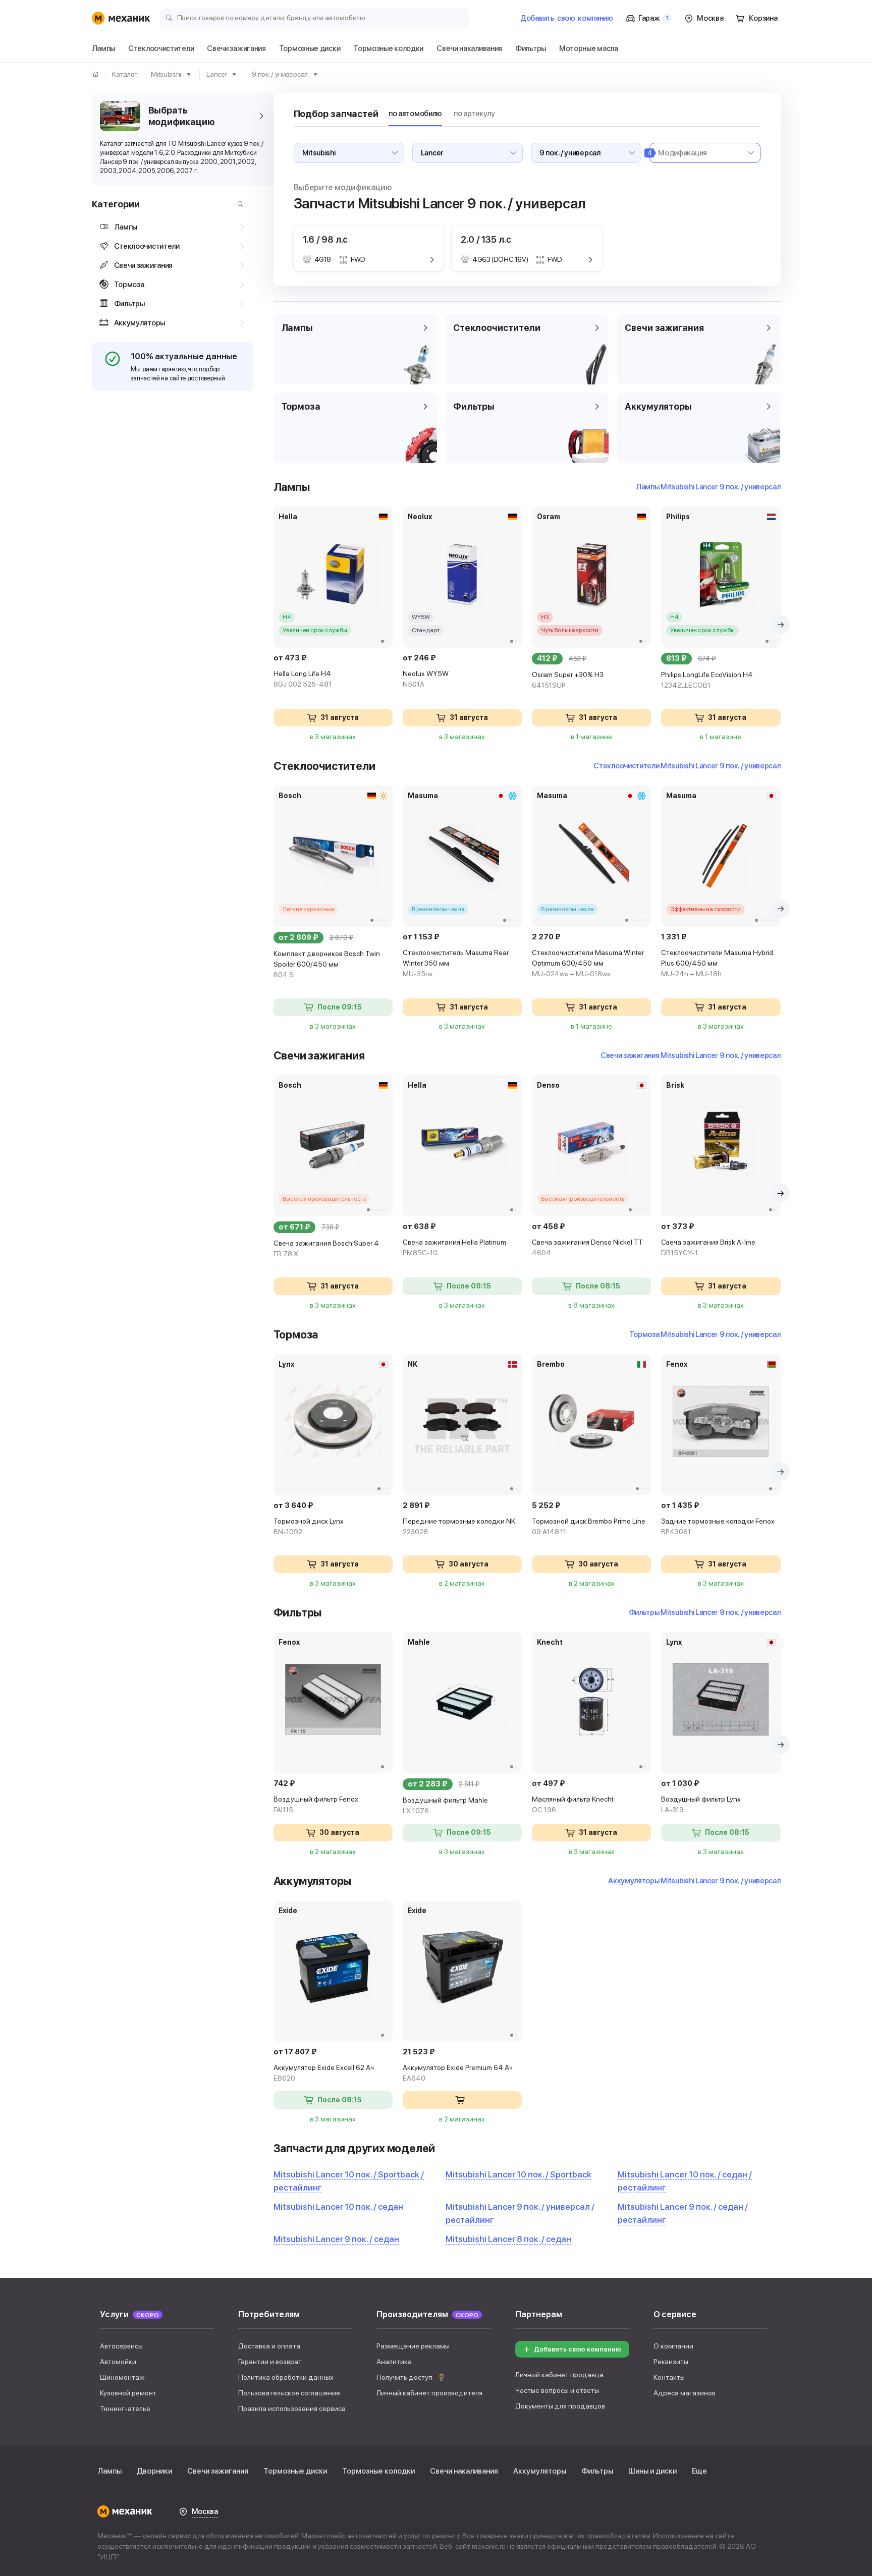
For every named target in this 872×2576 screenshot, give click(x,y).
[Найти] (238, 204)
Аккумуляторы (540, 2471)
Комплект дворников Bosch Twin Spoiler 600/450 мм (327, 964)
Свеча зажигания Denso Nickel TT (587, 1247)
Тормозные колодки (378, 2471)
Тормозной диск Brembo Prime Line (589, 1526)
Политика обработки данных (286, 2377)
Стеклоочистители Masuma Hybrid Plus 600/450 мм (717, 963)
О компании (673, 2346)
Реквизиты (671, 2362)
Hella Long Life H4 (303, 679)
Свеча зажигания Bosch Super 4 (326, 1248)
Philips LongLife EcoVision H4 (707, 680)
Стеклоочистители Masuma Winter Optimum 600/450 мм (588, 963)
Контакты (669, 2377)
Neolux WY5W (426, 679)
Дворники (154, 2471)
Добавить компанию (567, 18)
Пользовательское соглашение (289, 2393)
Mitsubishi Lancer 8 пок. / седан (508, 2239)
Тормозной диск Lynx (309, 1526)
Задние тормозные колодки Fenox (718, 1526)
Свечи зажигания (218, 2471)
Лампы (110, 2471)
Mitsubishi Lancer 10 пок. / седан (338, 2207)
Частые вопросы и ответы (557, 2390)
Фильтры (597, 2471)
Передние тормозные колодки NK (459, 1526)
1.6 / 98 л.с (325, 239)
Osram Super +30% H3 (568, 680)
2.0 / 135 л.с (486, 239)
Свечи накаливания (464, 2471)
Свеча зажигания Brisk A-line (708, 1247)
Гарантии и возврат (270, 2362)
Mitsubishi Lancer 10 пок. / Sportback (519, 2174)
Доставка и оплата (269, 2346)
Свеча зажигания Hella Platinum (454, 1247)
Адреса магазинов (685, 2393)
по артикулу (474, 114)
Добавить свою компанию (578, 2349)
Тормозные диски (295, 2471)
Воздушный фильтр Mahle (445, 1805)
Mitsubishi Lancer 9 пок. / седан (336, 2239)
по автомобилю (415, 114)
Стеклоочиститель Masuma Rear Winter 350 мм (456, 963)
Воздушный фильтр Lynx (701, 1804)
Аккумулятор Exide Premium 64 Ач (458, 2073)
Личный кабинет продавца (559, 2375)
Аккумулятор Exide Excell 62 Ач (324, 2073)
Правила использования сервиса (292, 2409)
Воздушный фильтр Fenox (316, 1804)
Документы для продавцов (560, 2406)
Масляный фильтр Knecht (573, 1804)
